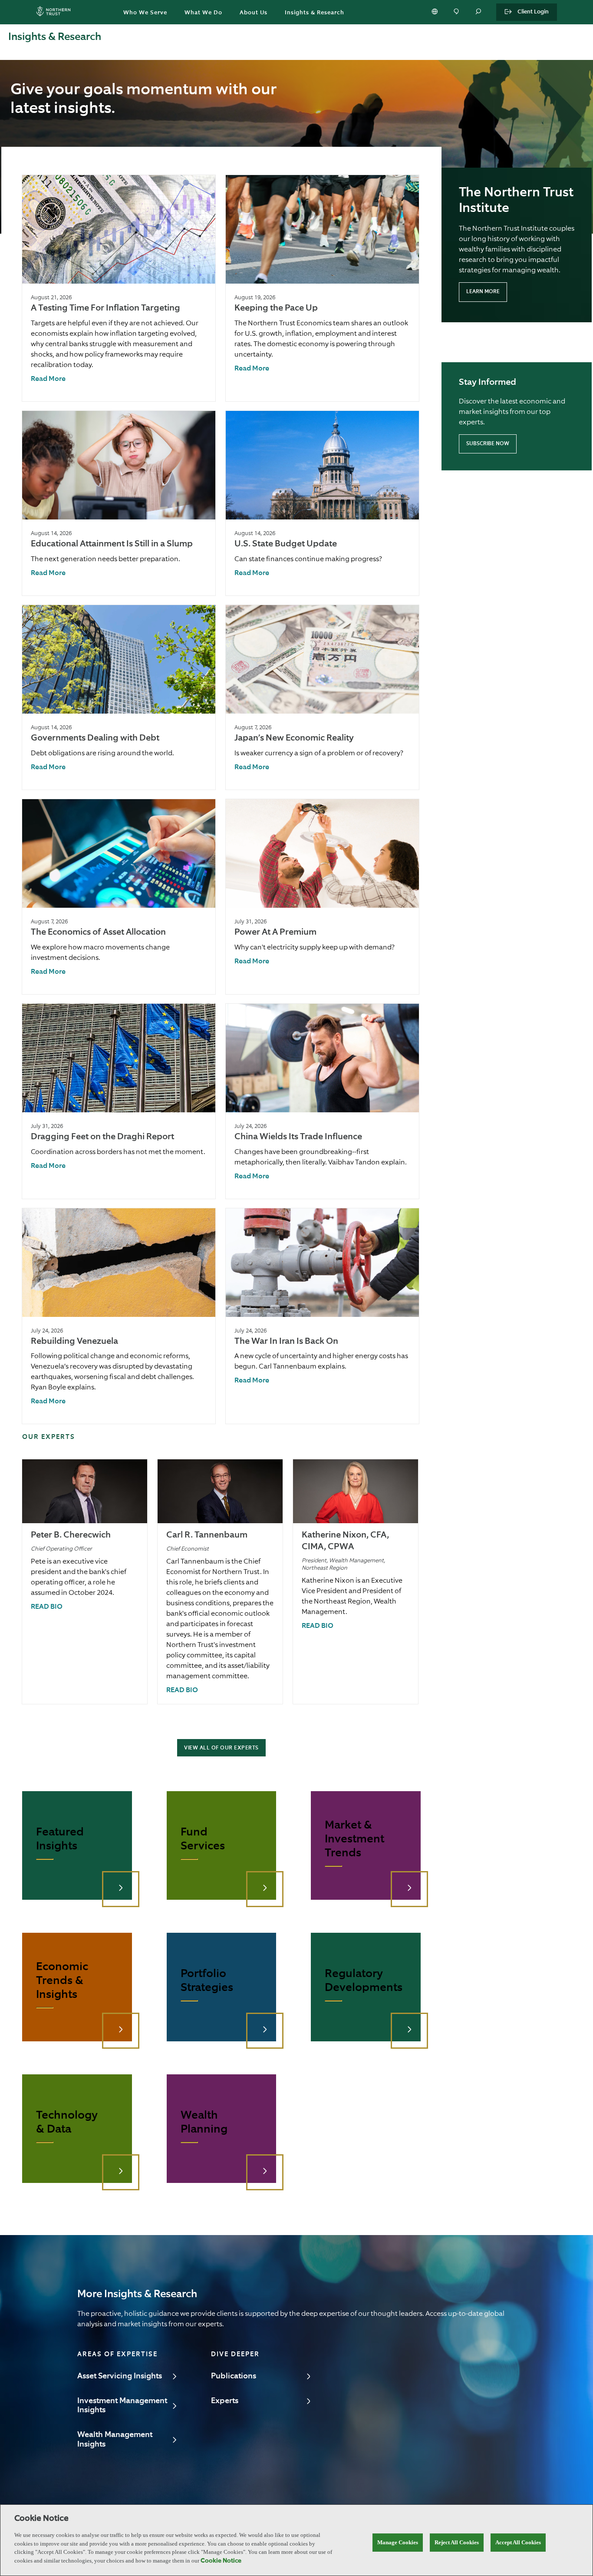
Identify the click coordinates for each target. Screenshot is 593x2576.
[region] (296, 2540)
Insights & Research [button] (315, 13)
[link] (48, 379)
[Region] (435, 12)
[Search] (479, 12)
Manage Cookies (398, 2542)
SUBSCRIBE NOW (488, 444)
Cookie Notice (221, 2561)
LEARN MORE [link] (483, 292)
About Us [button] (254, 13)
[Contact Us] (457, 12)
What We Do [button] (203, 13)
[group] (119, 288)
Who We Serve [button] (145, 13)
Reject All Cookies (457, 2542)
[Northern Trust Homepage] (56, 12)
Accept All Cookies (518, 2542)
